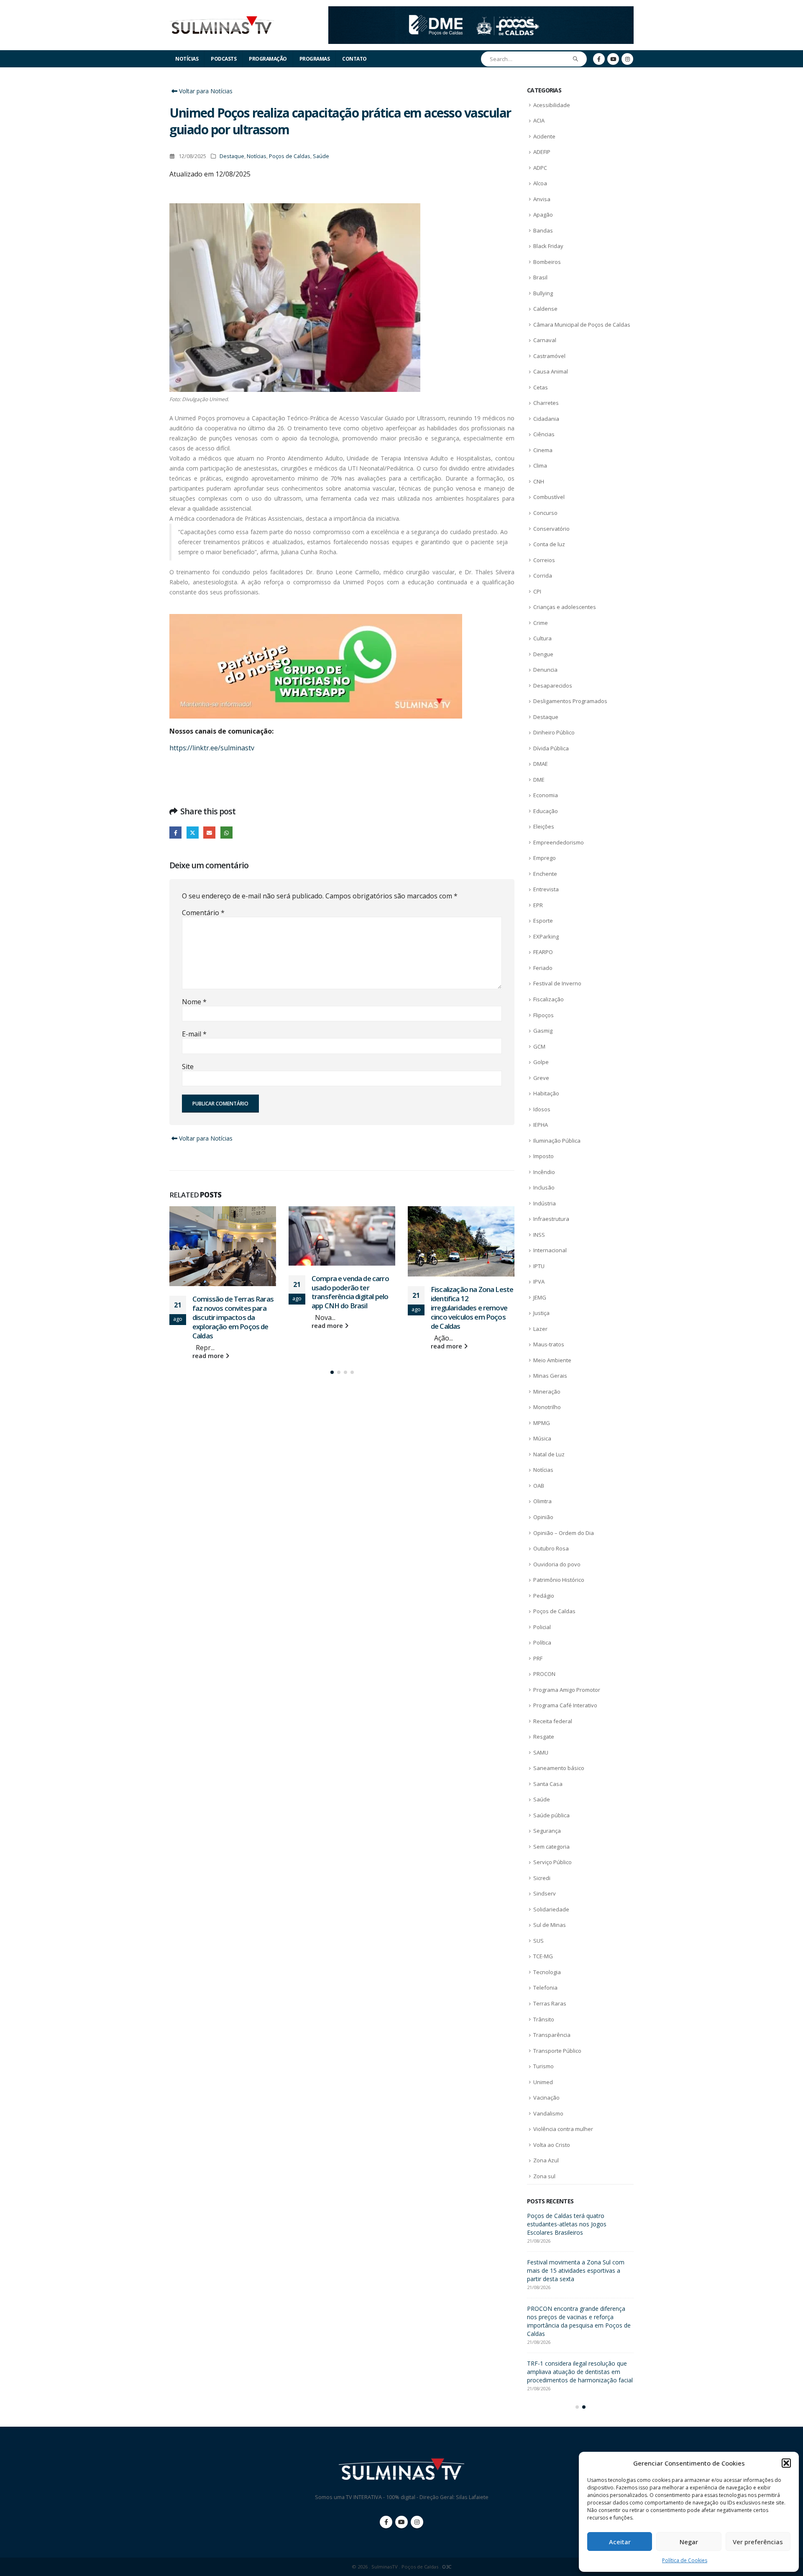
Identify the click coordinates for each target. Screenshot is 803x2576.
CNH (539, 481)
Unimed (543, 2082)
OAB (539, 1486)
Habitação (546, 1093)
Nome (194, 1002)
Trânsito (544, 2019)
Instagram (417, 2514)
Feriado (543, 968)
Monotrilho (547, 1407)
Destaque (232, 156)
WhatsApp (226, 833)
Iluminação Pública (557, 1141)
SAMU (541, 1752)
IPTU (539, 1266)
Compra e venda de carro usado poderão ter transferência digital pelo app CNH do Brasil (231, 1292)
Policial (542, 1627)
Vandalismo (548, 2113)
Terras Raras (550, 2003)
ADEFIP (542, 152)
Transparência (552, 2035)
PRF (538, 1658)
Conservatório (551, 529)
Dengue (543, 654)
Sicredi (542, 1878)
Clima (540, 466)
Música (542, 1438)
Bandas (543, 230)
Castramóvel (549, 356)
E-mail (194, 1034)
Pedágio (544, 1596)
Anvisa (542, 199)
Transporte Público (557, 2051)
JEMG (540, 1297)
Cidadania (546, 419)
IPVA (539, 1282)
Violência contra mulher (563, 2129)
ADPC (540, 168)
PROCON (544, 1674)
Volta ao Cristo (552, 2145)
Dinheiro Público (554, 732)
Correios (544, 560)
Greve (541, 1078)
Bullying (543, 293)
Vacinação (546, 2098)
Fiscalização (549, 999)
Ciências (544, 434)
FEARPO (543, 952)
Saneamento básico (559, 1768)
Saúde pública (551, 1815)
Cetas (541, 387)
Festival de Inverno (557, 983)
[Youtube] (613, 59)
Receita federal (553, 1721)
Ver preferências (758, 2542)
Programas (315, 59)
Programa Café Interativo (565, 1705)
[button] (786, 2463)
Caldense (545, 309)
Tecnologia (547, 1972)
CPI (537, 591)
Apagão (543, 215)
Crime (541, 623)
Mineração (547, 1392)
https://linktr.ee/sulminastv (212, 748)
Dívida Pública (551, 748)
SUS (538, 1941)
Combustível (549, 497)
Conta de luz (549, 544)
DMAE (541, 764)
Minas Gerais (550, 1376)
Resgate (544, 1737)
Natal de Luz (549, 1454)
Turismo (543, 2066)
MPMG (542, 1423)
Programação (268, 59)
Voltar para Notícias (205, 91)
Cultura (542, 638)
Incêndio (544, 1172)
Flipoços (543, 1015)
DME (539, 780)
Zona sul (544, 2176)
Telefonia (545, 1988)
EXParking (546, 936)
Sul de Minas (550, 1925)
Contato (354, 59)
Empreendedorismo (559, 842)
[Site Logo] (222, 25)
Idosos (542, 1109)
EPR (538, 905)
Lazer (540, 1329)
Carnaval (545, 340)
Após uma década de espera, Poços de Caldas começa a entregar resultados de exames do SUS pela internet (580, 2224)
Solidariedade (551, 1909)
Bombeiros (547, 262)
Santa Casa (548, 1784)
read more (209, 1326)
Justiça (541, 1313)
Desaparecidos (553, 686)
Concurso (545, 513)
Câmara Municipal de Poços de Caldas (582, 325)
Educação (546, 811)
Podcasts (224, 59)
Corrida (543, 576)
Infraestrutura (551, 1219)
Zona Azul (546, 2160)
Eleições (544, 826)
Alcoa (540, 183)
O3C (447, 2559)
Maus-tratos (549, 1344)
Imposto (543, 1156)
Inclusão (544, 1187)
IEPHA (541, 1125)
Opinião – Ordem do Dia (564, 1533)
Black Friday (548, 246)
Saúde (321, 156)
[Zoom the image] (481, 11)
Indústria (545, 1203)
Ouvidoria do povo (557, 1564)
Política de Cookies (685, 2560)
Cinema (543, 450)
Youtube (401, 2514)
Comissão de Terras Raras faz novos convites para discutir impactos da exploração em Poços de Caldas (577, 2270)
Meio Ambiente (552, 1360)
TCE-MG (543, 1956)
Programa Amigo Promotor (567, 1690)
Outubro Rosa (551, 1548)
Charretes (546, 403)
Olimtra (542, 1501)
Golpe (541, 1062)
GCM (539, 1046)
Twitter (193, 833)
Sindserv (545, 1893)
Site (188, 1067)
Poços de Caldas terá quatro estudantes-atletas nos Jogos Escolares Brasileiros (472, 1307)
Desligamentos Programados (570, 701)
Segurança (547, 1831)
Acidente (544, 136)
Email (209, 833)
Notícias (187, 59)
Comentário (203, 913)
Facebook (175, 833)
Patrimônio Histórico (559, 1580)
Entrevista (546, 889)
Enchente (545, 874)
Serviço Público (552, 1862)
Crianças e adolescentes (565, 607)
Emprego (545, 858)
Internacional (550, 1250)
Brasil (540, 277)
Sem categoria (551, 1847)
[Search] (576, 59)
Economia (546, 795)
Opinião (543, 1517)
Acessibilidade (552, 105)
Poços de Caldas (290, 156)
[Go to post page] (223, 1236)
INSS (539, 1235)
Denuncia (545, 670)
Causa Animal (551, 371)
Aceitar (620, 2542)
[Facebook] (599, 59)
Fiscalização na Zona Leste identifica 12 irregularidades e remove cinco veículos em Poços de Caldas (353, 1307)
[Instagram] (627, 59)
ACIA (539, 120)
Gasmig (543, 1031)
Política (542, 1642)
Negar (689, 2542)
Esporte (543, 921)
